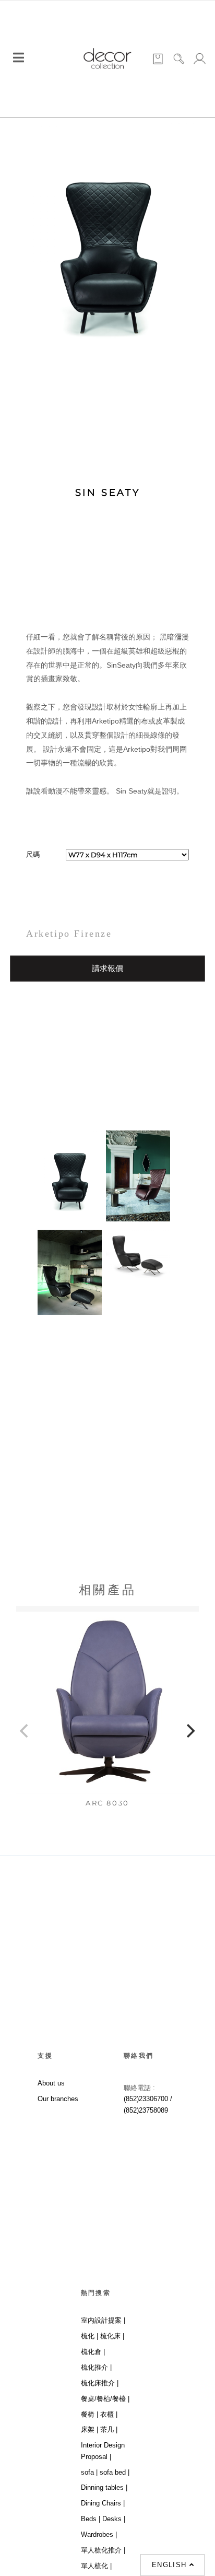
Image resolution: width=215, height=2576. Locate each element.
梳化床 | (112, 2336)
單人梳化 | (96, 2566)
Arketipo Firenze (69, 934)
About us (51, 2083)
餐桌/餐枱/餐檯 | (105, 2399)
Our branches (58, 2099)
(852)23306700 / (148, 2099)
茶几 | (109, 2429)
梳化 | (89, 2336)
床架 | (89, 2429)
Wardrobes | (99, 2534)
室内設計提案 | (103, 2320)
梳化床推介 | (100, 2383)
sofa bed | (115, 2472)
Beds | (91, 2519)
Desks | (114, 2519)
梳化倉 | (93, 2352)
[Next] (190, 1731)
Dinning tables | (104, 2487)
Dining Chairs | (103, 2503)
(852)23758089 (147, 2110)
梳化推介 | (96, 2367)
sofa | (89, 2472)
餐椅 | (89, 2414)
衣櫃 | (109, 2414)
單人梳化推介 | (103, 2550)
